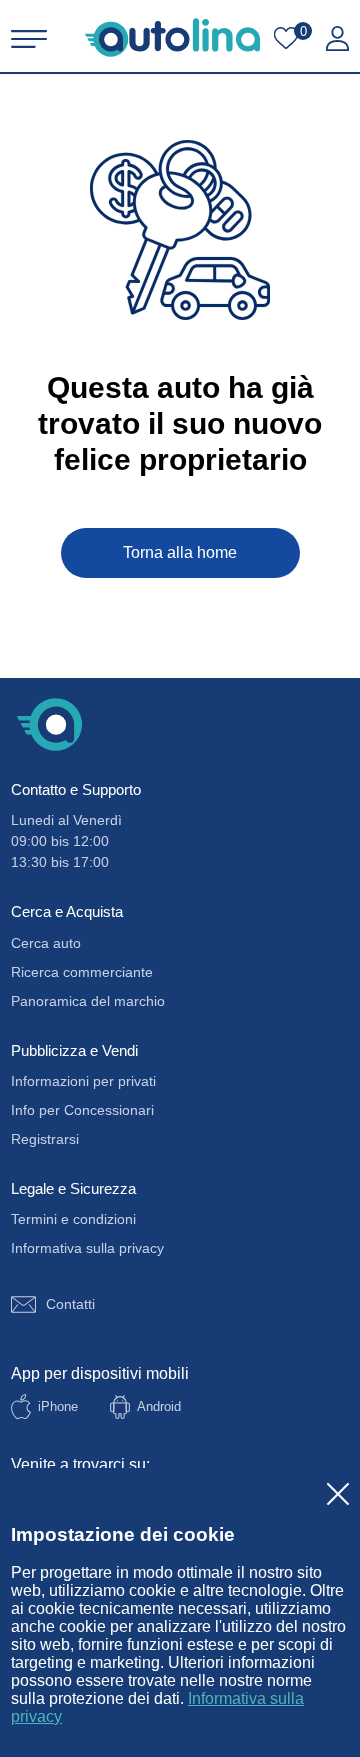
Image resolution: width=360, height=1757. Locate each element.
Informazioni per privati (83, 1081)
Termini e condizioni (73, 1219)
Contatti (70, 1304)
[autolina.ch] (172, 37)
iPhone (58, 1406)
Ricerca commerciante (82, 972)
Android (159, 1406)
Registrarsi (45, 1139)
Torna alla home (180, 552)
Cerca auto (46, 943)
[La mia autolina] (337, 39)
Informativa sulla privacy (87, 1248)
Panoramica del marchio (88, 1001)
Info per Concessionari (82, 1110)
